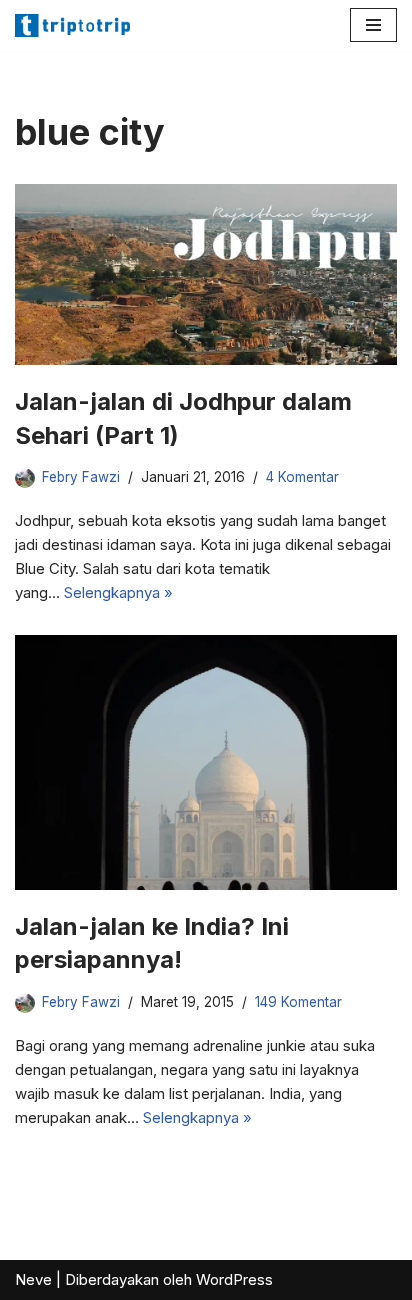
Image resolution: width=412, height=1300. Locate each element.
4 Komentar (302, 477)
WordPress (234, 1279)
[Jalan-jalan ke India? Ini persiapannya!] (206, 762)
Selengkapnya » (118, 592)
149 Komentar (298, 1002)
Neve (33, 1279)
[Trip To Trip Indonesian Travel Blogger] (75, 25)
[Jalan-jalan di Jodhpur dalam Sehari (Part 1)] (206, 274)
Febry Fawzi (81, 477)
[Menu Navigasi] (373, 25)
